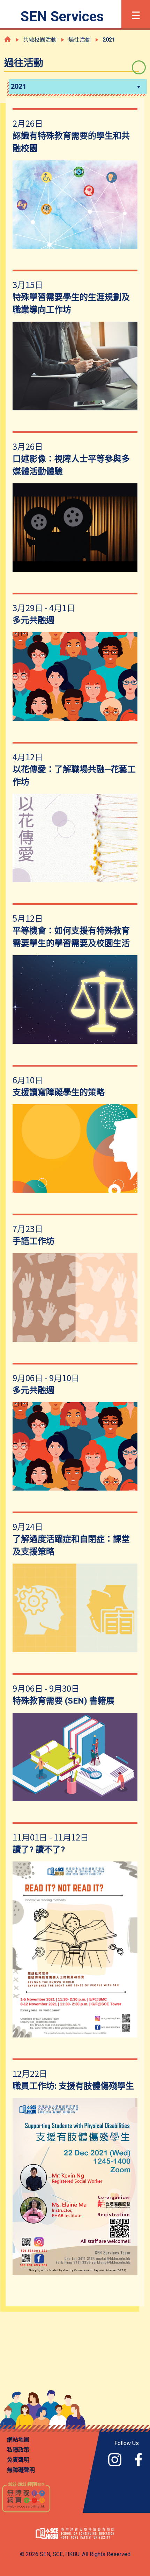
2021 (18, 86)
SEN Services (62, 17)
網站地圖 (18, 2440)
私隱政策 (18, 2450)
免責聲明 (18, 2460)
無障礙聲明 (21, 2470)
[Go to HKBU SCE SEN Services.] (8, 39)
